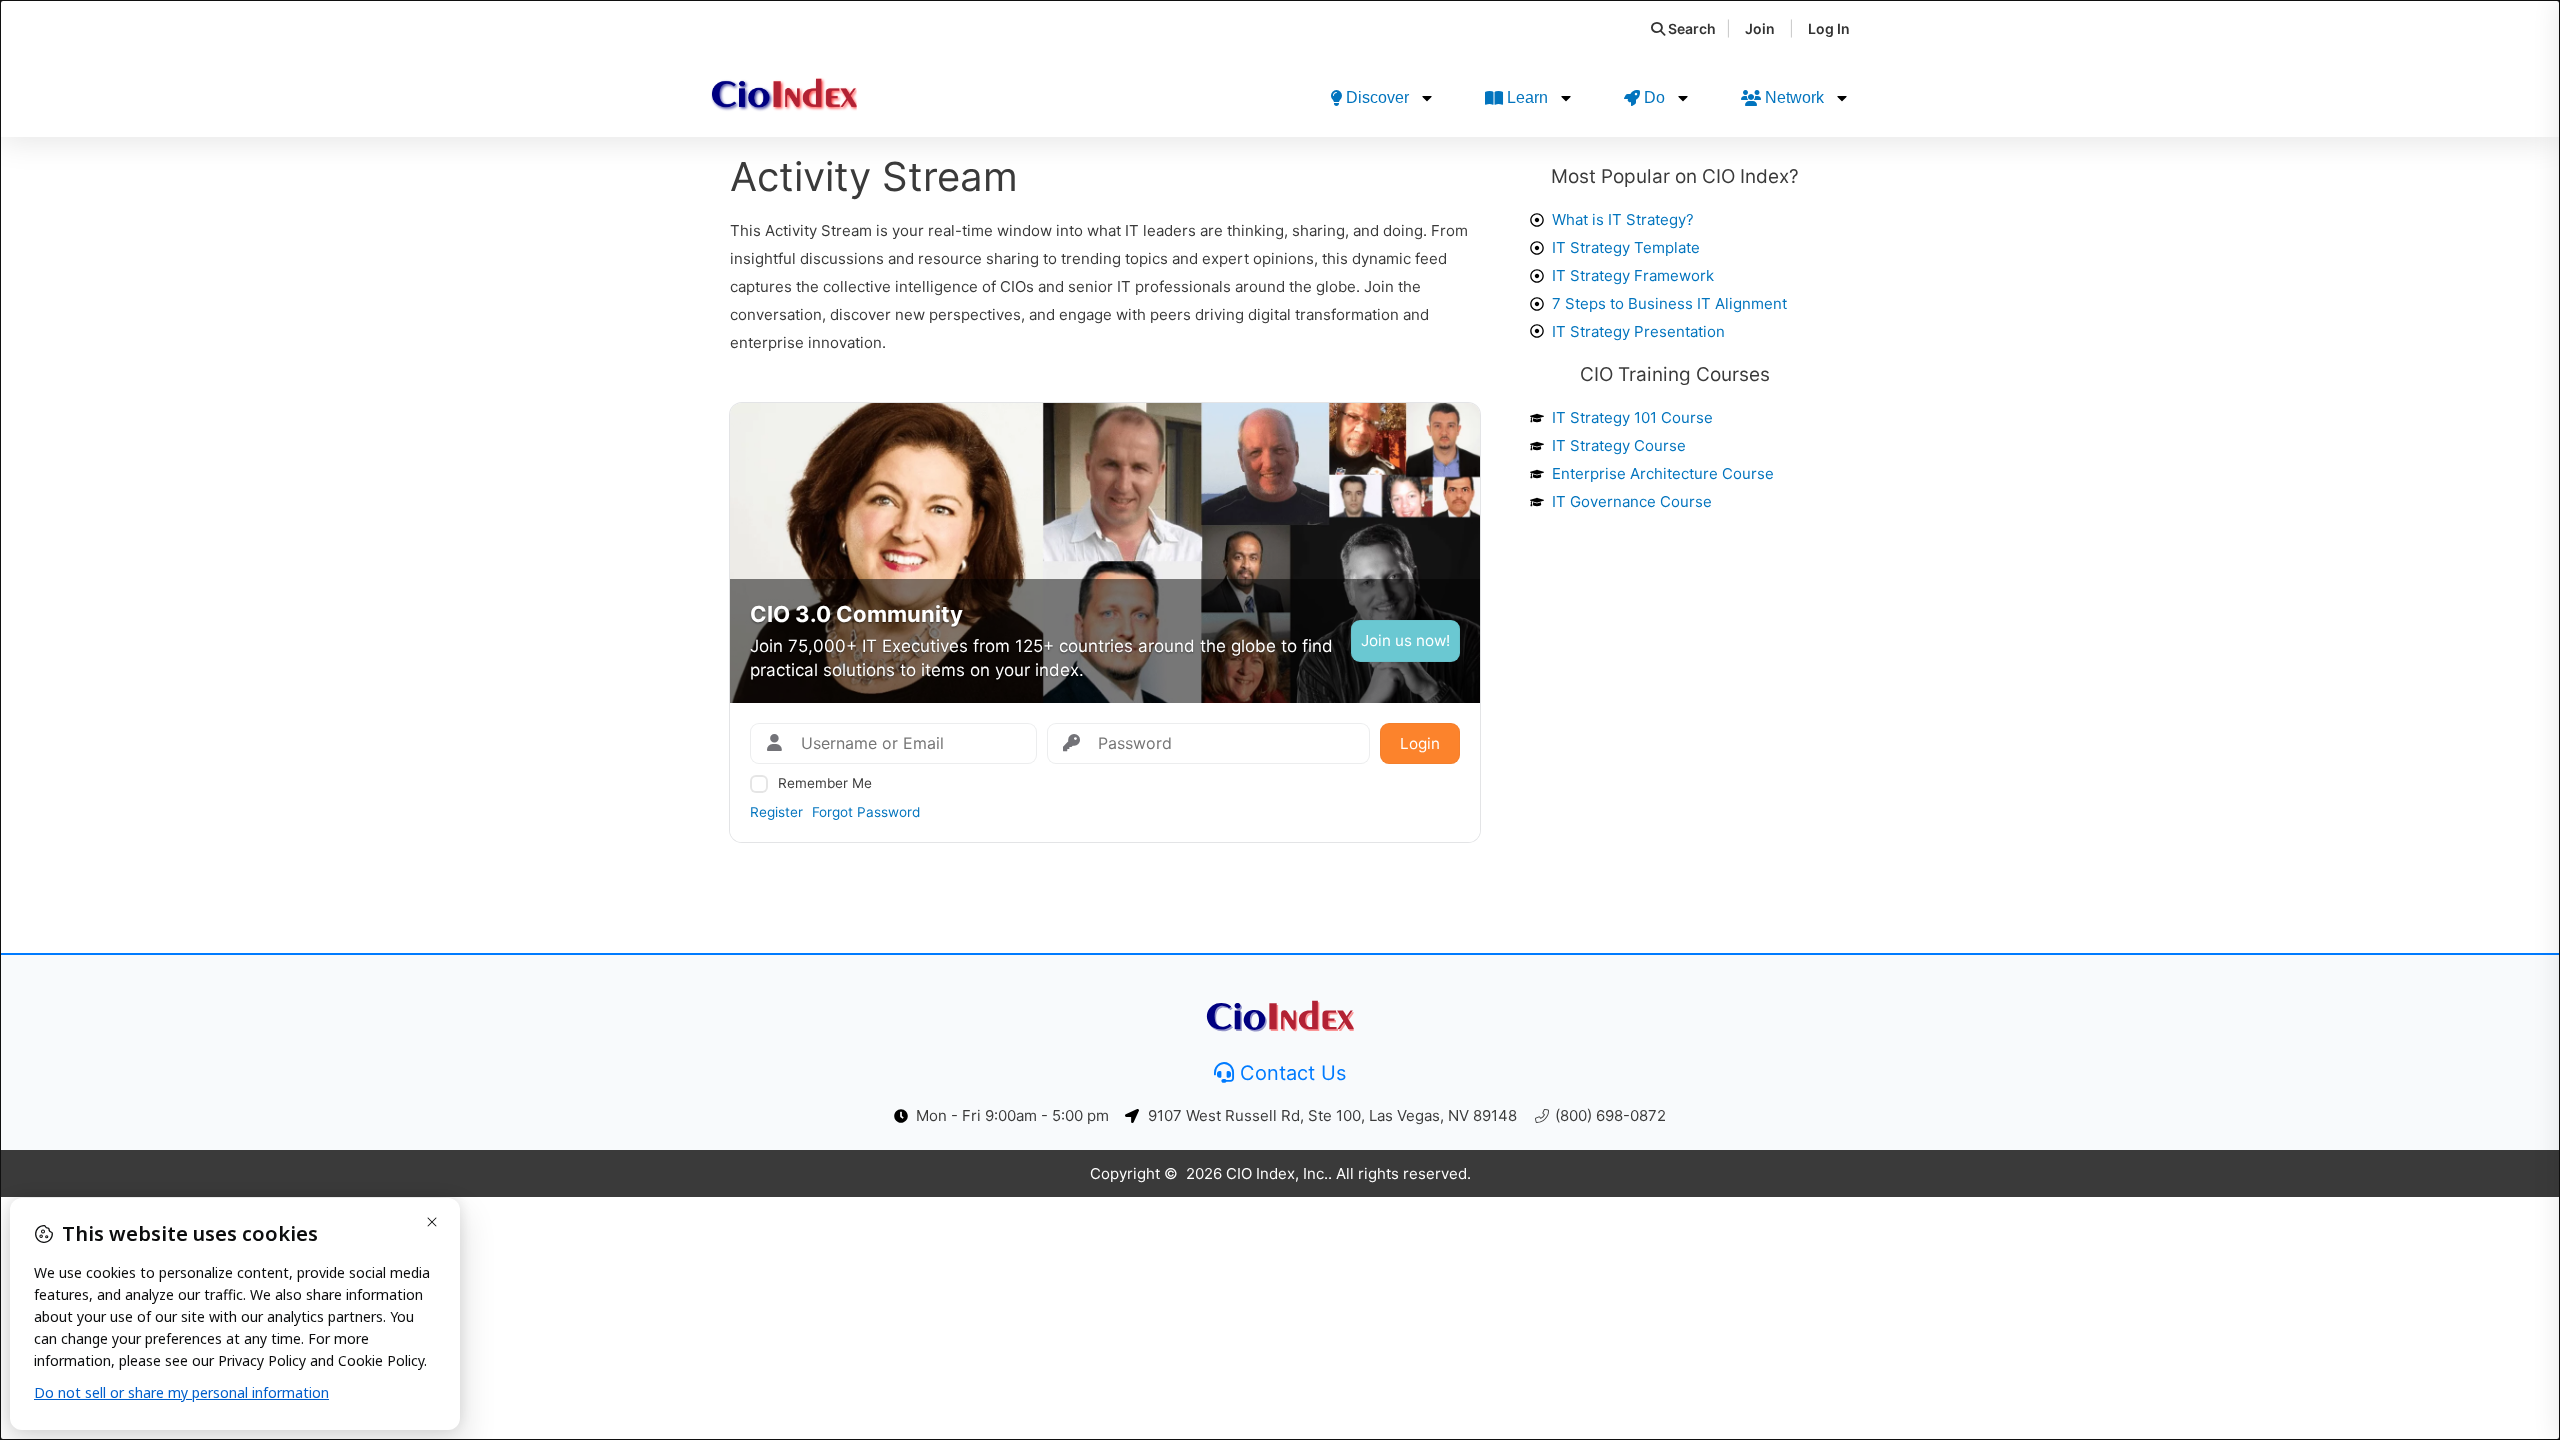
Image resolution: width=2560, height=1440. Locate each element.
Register (776, 812)
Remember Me (825, 783)
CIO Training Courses (1675, 374)
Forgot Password (866, 812)
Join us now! (1405, 640)
